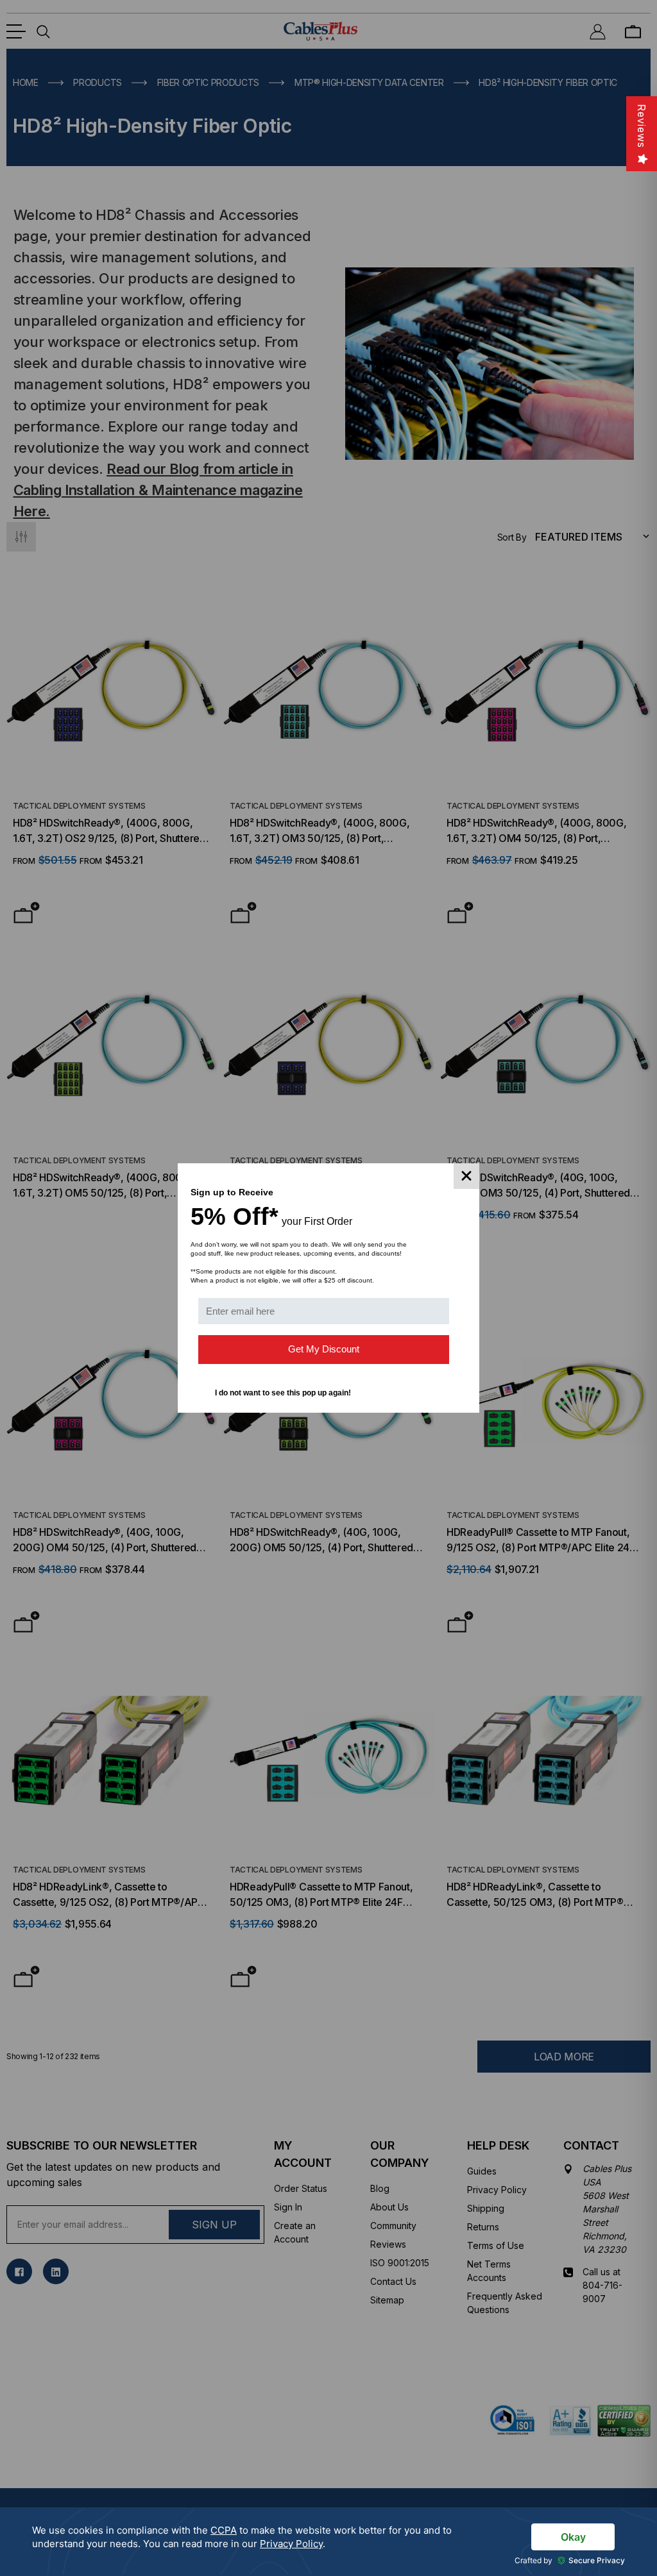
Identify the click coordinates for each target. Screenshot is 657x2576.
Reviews (642, 126)
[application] (328, 2542)
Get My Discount (324, 1349)
